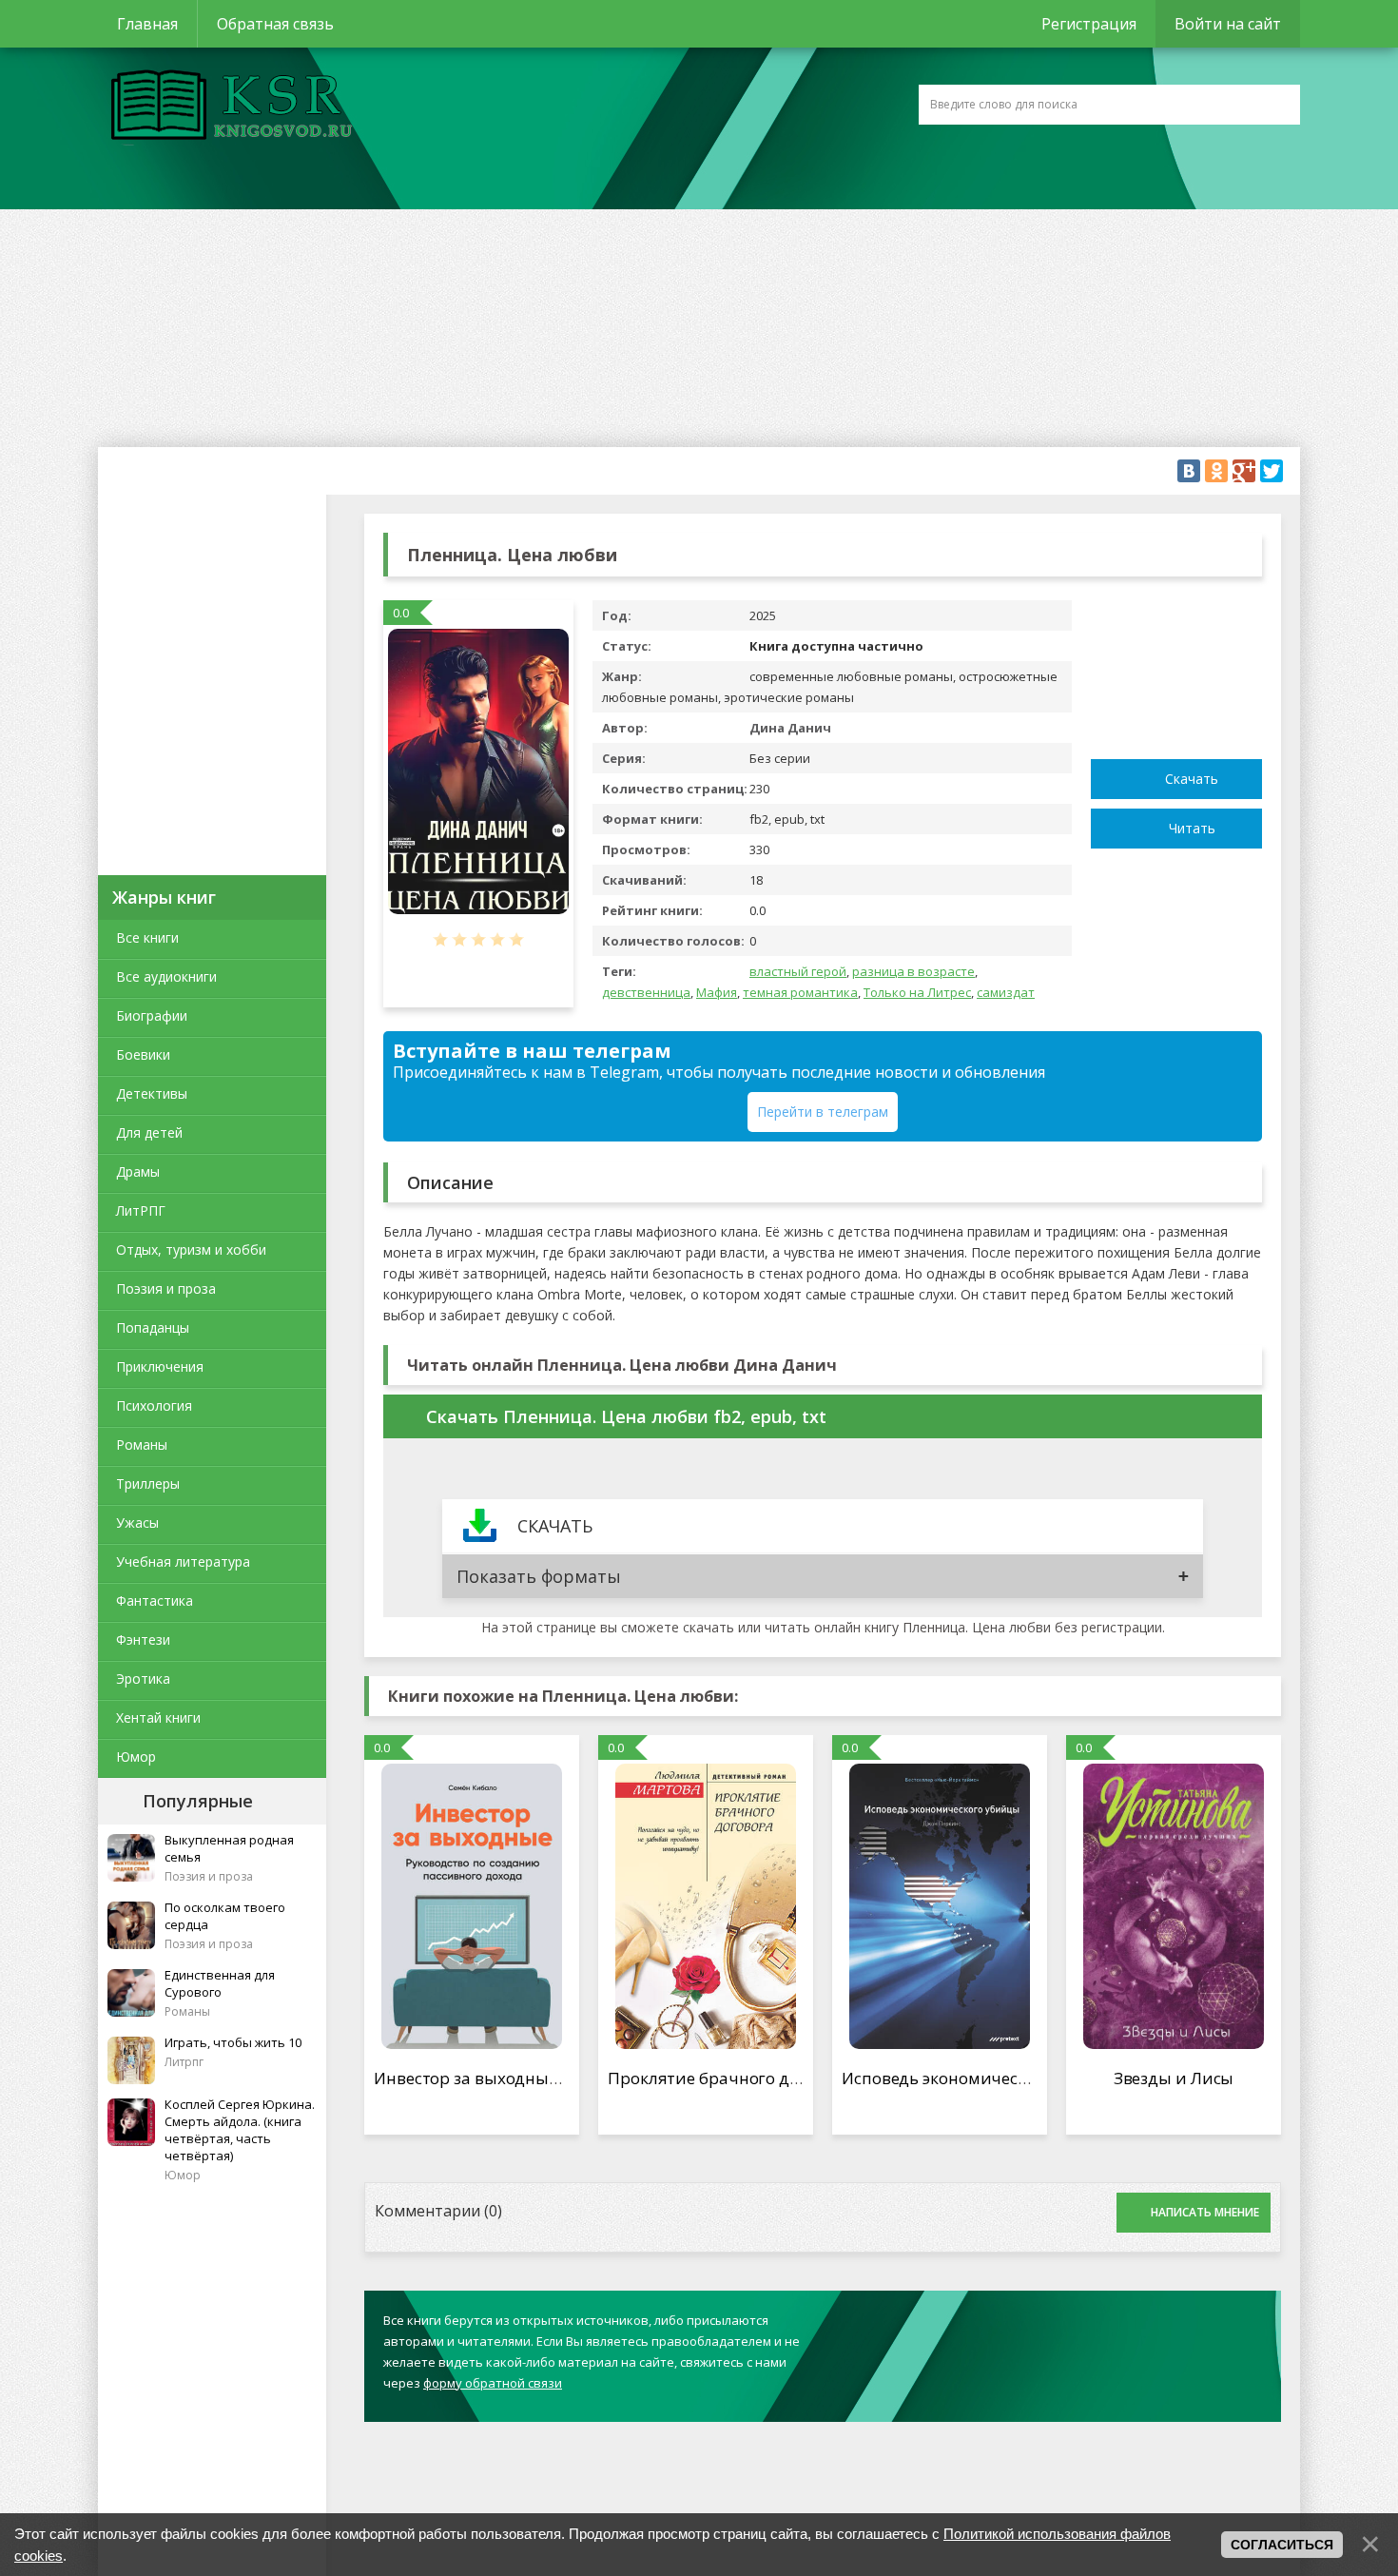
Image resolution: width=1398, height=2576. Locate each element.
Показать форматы (539, 1576)
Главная (147, 24)
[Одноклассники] (1216, 471)
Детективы (152, 1093)
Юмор (136, 1756)
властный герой (798, 971)
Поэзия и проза (166, 1288)
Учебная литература (183, 1561)
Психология (154, 1405)
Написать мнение (1205, 2212)
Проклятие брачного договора (731, 2078)
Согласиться (1282, 2545)
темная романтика (800, 992)
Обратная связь (275, 24)
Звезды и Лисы (1174, 2078)
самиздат (1006, 992)
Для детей (149, 1132)
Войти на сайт (1228, 24)
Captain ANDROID (226, 107)
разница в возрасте (913, 971)
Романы (142, 1444)
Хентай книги (158, 1717)
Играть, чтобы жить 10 (233, 2042)
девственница (646, 992)
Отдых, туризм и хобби (191, 1249)
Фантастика (155, 1600)
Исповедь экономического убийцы (981, 2078)
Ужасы (137, 1522)
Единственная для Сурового (220, 1983)
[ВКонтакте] (1189, 471)
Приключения (160, 1366)
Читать (1192, 828)
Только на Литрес (917, 992)
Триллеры (148, 1483)
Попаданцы (153, 1327)
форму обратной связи (493, 2383)
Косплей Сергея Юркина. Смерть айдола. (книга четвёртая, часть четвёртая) (240, 2130)
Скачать (1192, 779)
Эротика (143, 1678)
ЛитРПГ (141, 1210)
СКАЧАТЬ (555, 1526)
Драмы (138, 1171)
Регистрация (1089, 24)
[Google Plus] (1244, 471)
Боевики (143, 1054)
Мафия (717, 992)
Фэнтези (143, 1639)
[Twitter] (1272, 471)
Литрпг (184, 2062)
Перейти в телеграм (823, 1112)
